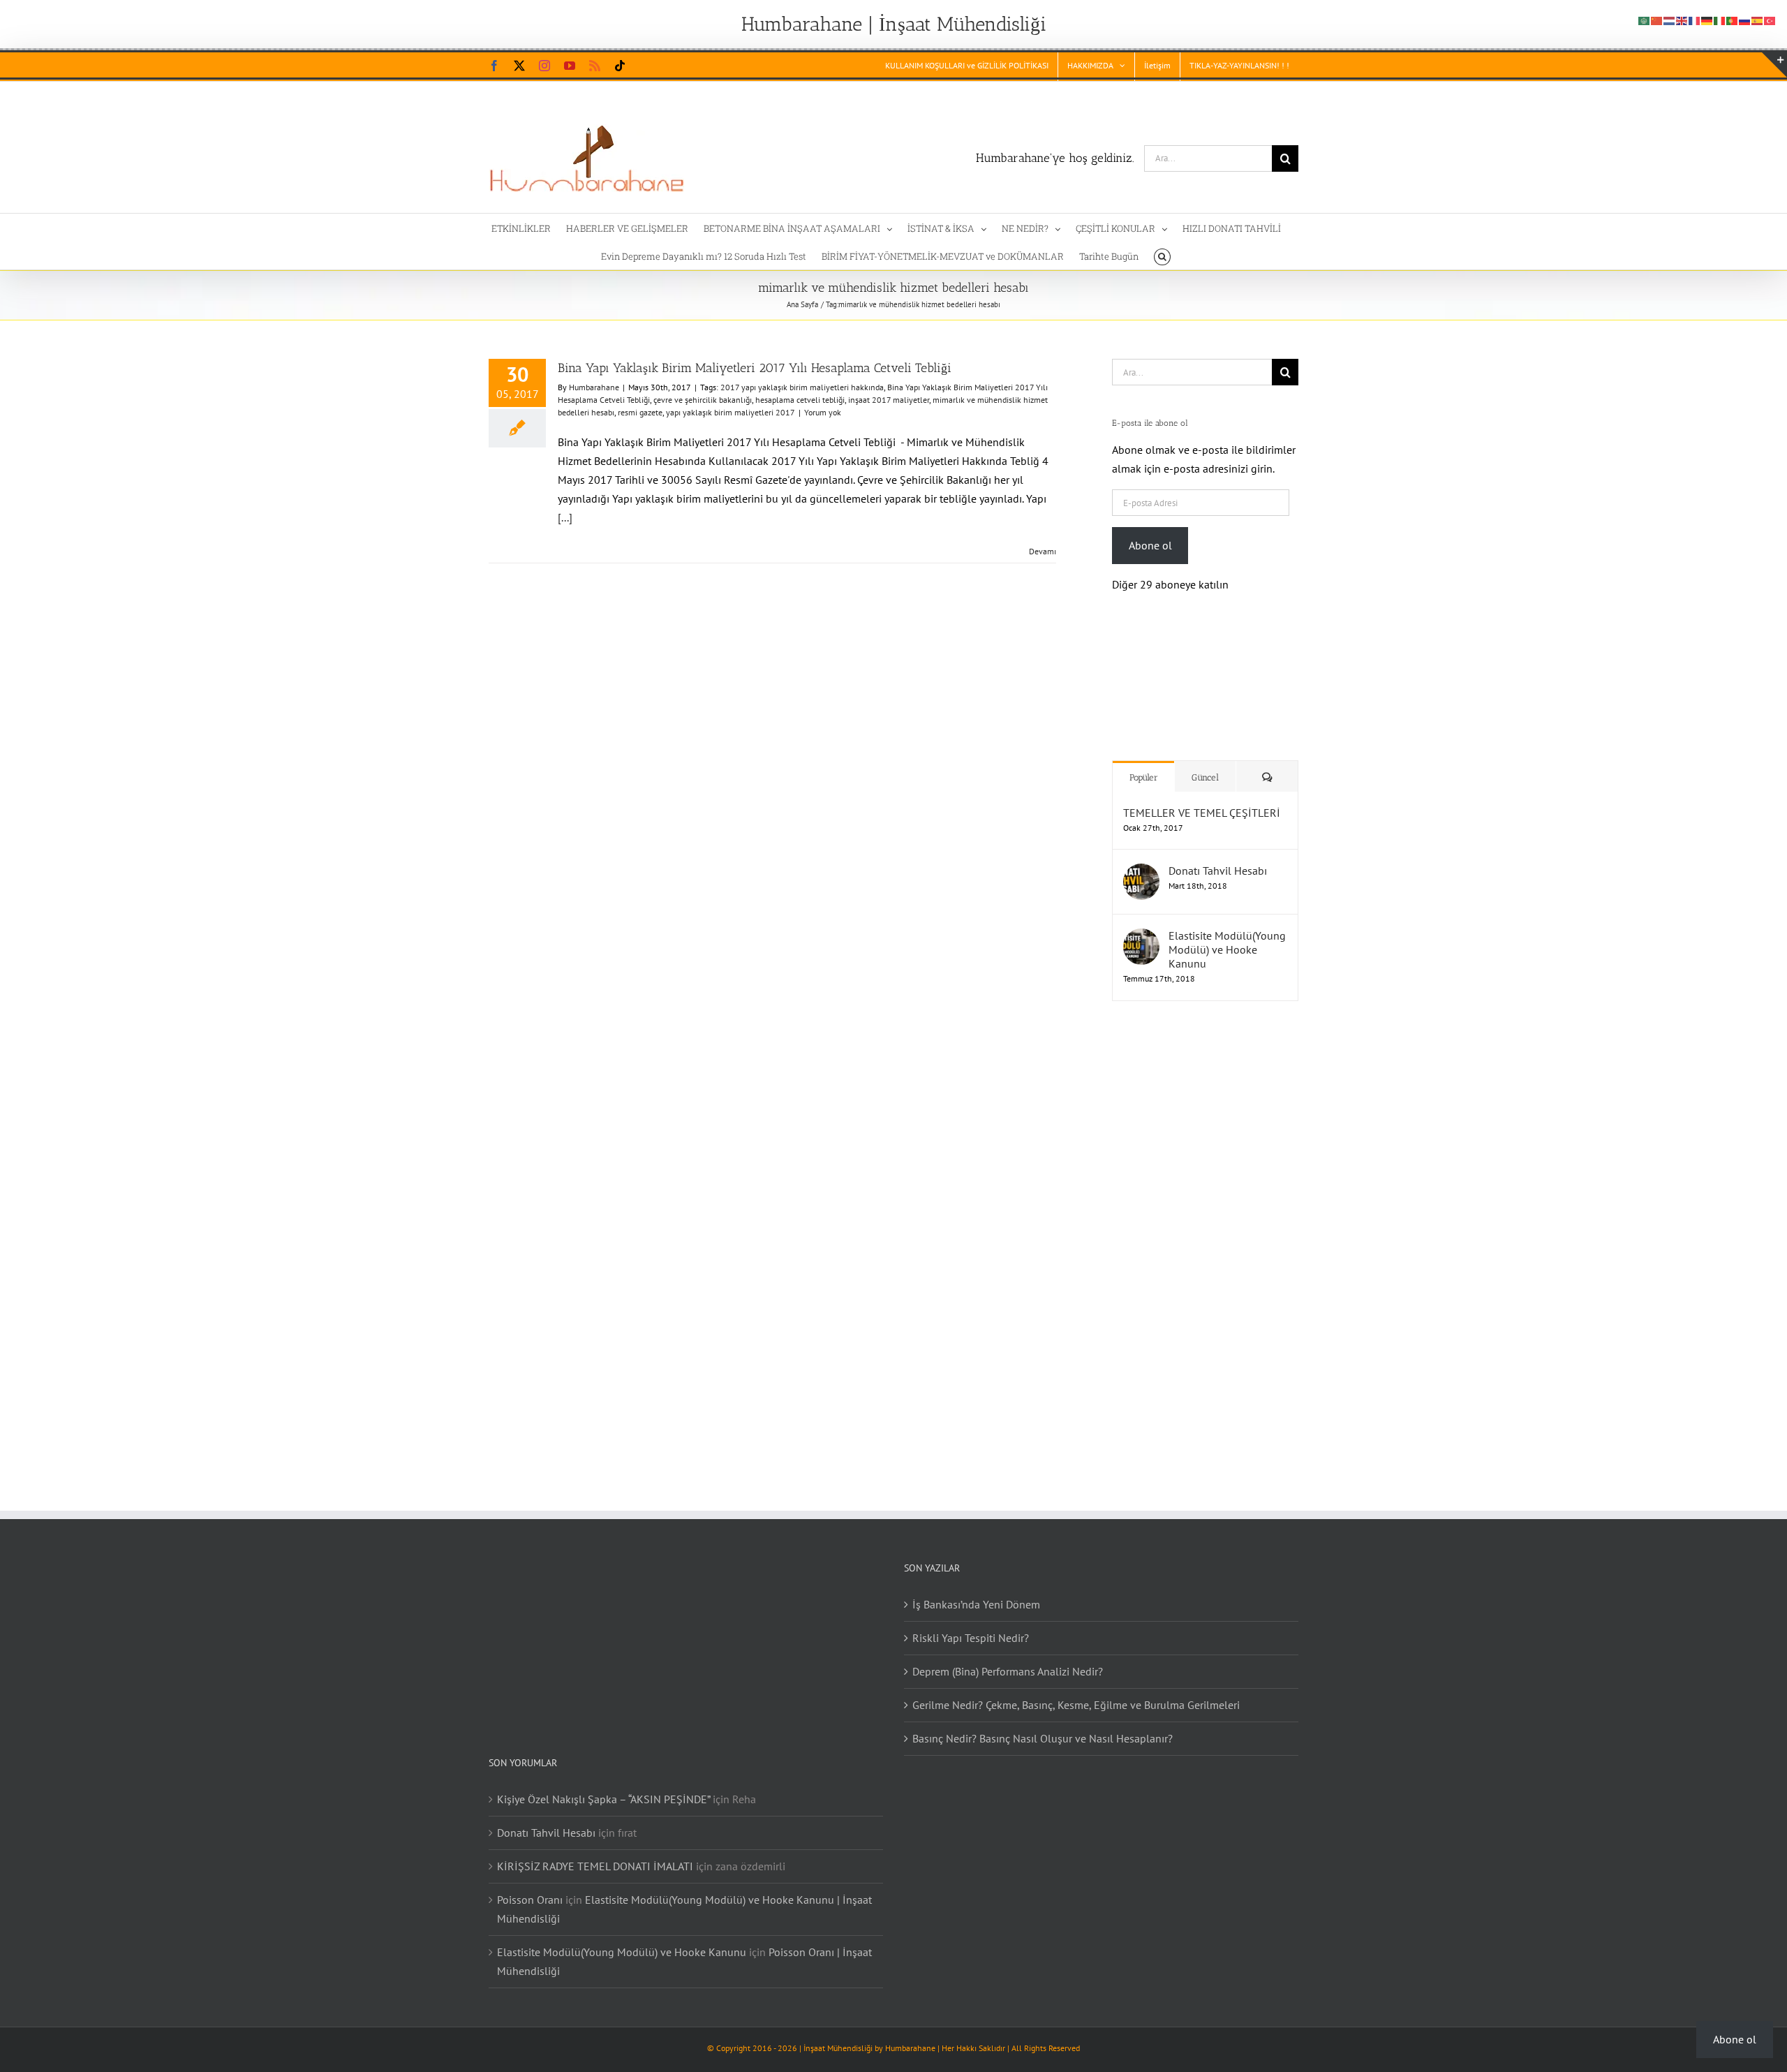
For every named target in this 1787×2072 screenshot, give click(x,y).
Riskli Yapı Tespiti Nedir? (971, 1624)
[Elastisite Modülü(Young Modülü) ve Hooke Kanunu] (1141, 924)
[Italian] (1720, 20)
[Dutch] (1670, 20)
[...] (565, 517)
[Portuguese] (1733, 20)
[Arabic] (1645, 20)
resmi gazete (640, 412)
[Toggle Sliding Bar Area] (1774, 65)
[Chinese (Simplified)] (1657, 20)
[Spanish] (1758, 20)
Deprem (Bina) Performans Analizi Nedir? (1008, 1657)
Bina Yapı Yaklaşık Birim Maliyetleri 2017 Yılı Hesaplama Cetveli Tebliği (755, 368)
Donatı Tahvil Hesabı (1218, 857)
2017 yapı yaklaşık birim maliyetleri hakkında (802, 387)
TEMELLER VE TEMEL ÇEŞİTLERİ (1202, 799)
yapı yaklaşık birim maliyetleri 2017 (731, 412)
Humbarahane (594, 387)
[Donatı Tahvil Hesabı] (1141, 859)
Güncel (1205, 763)
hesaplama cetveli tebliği (800, 400)
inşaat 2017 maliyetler (889, 400)
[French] (1695, 20)
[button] (1162, 256)
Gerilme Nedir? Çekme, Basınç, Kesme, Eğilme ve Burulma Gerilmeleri (1076, 1691)
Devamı (1043, 551)
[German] (1707, 20)
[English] (1682, 20)
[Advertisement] (1200, 1228)
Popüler (1144, 763)
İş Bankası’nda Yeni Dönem (976, 1590)
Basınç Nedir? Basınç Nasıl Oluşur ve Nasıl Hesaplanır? (1043, 1724)
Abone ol (1150, 545)
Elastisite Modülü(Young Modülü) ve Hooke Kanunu (1227, 935)
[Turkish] (1770, 20)
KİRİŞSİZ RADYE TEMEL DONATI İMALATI (595, 1852)
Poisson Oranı (530, 1886)
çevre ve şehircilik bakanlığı (703, 400)
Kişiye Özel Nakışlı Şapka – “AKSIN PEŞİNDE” (603, 1785)
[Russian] (1745, 20)
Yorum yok (823, 412)
